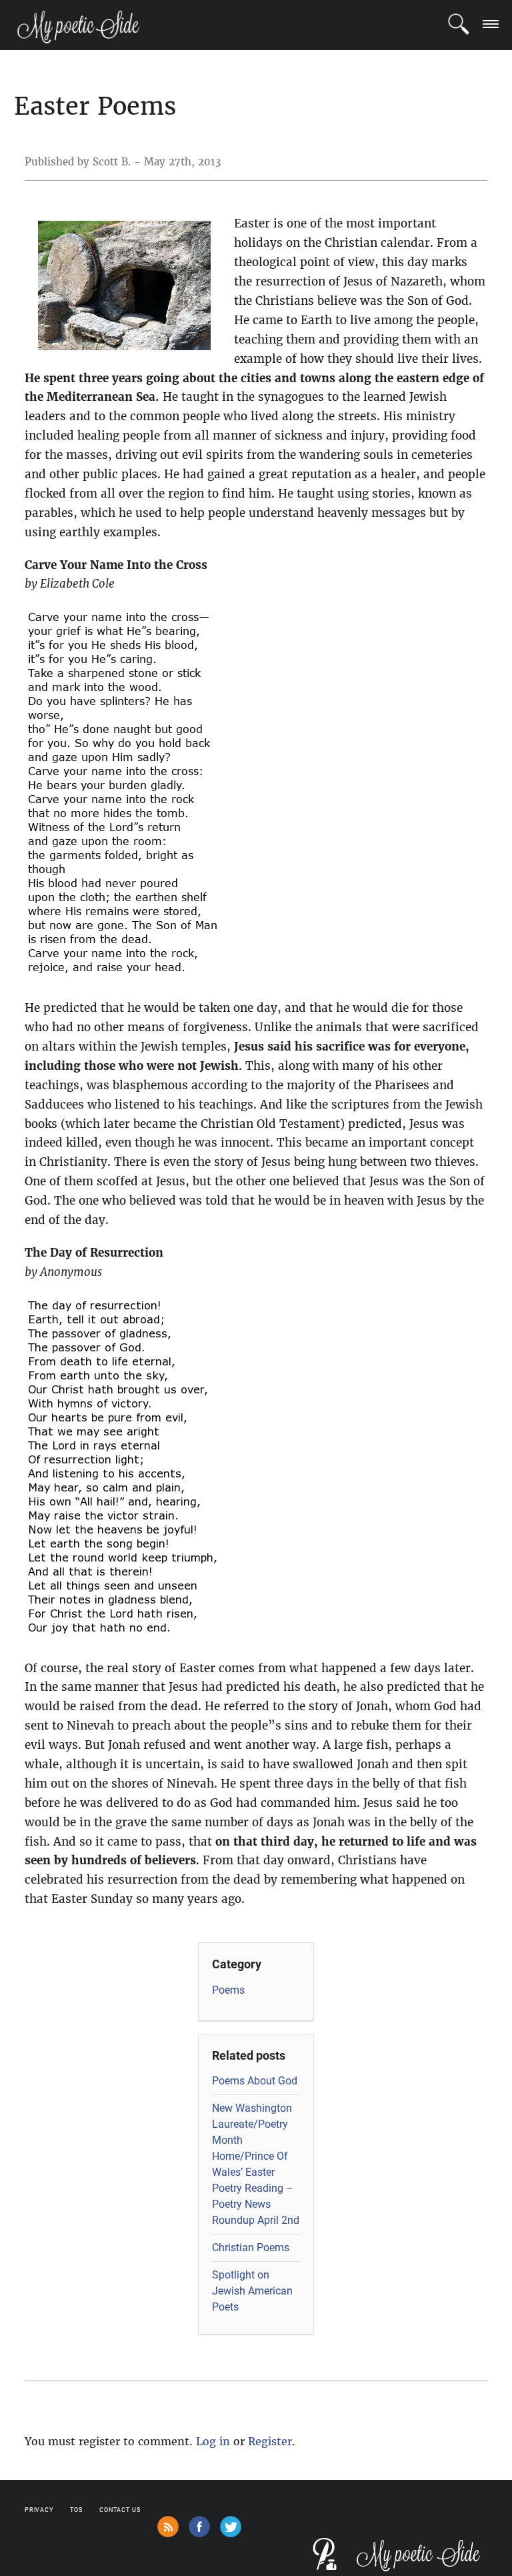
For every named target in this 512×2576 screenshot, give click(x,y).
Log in (213, 2441)
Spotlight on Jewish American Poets (252, 2291)
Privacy (39, 2510)
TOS (76, 2510)
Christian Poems (251, 2247)
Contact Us (120, 2510)
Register (270, 2441)
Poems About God (255, 2081)
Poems (228, 1990)
